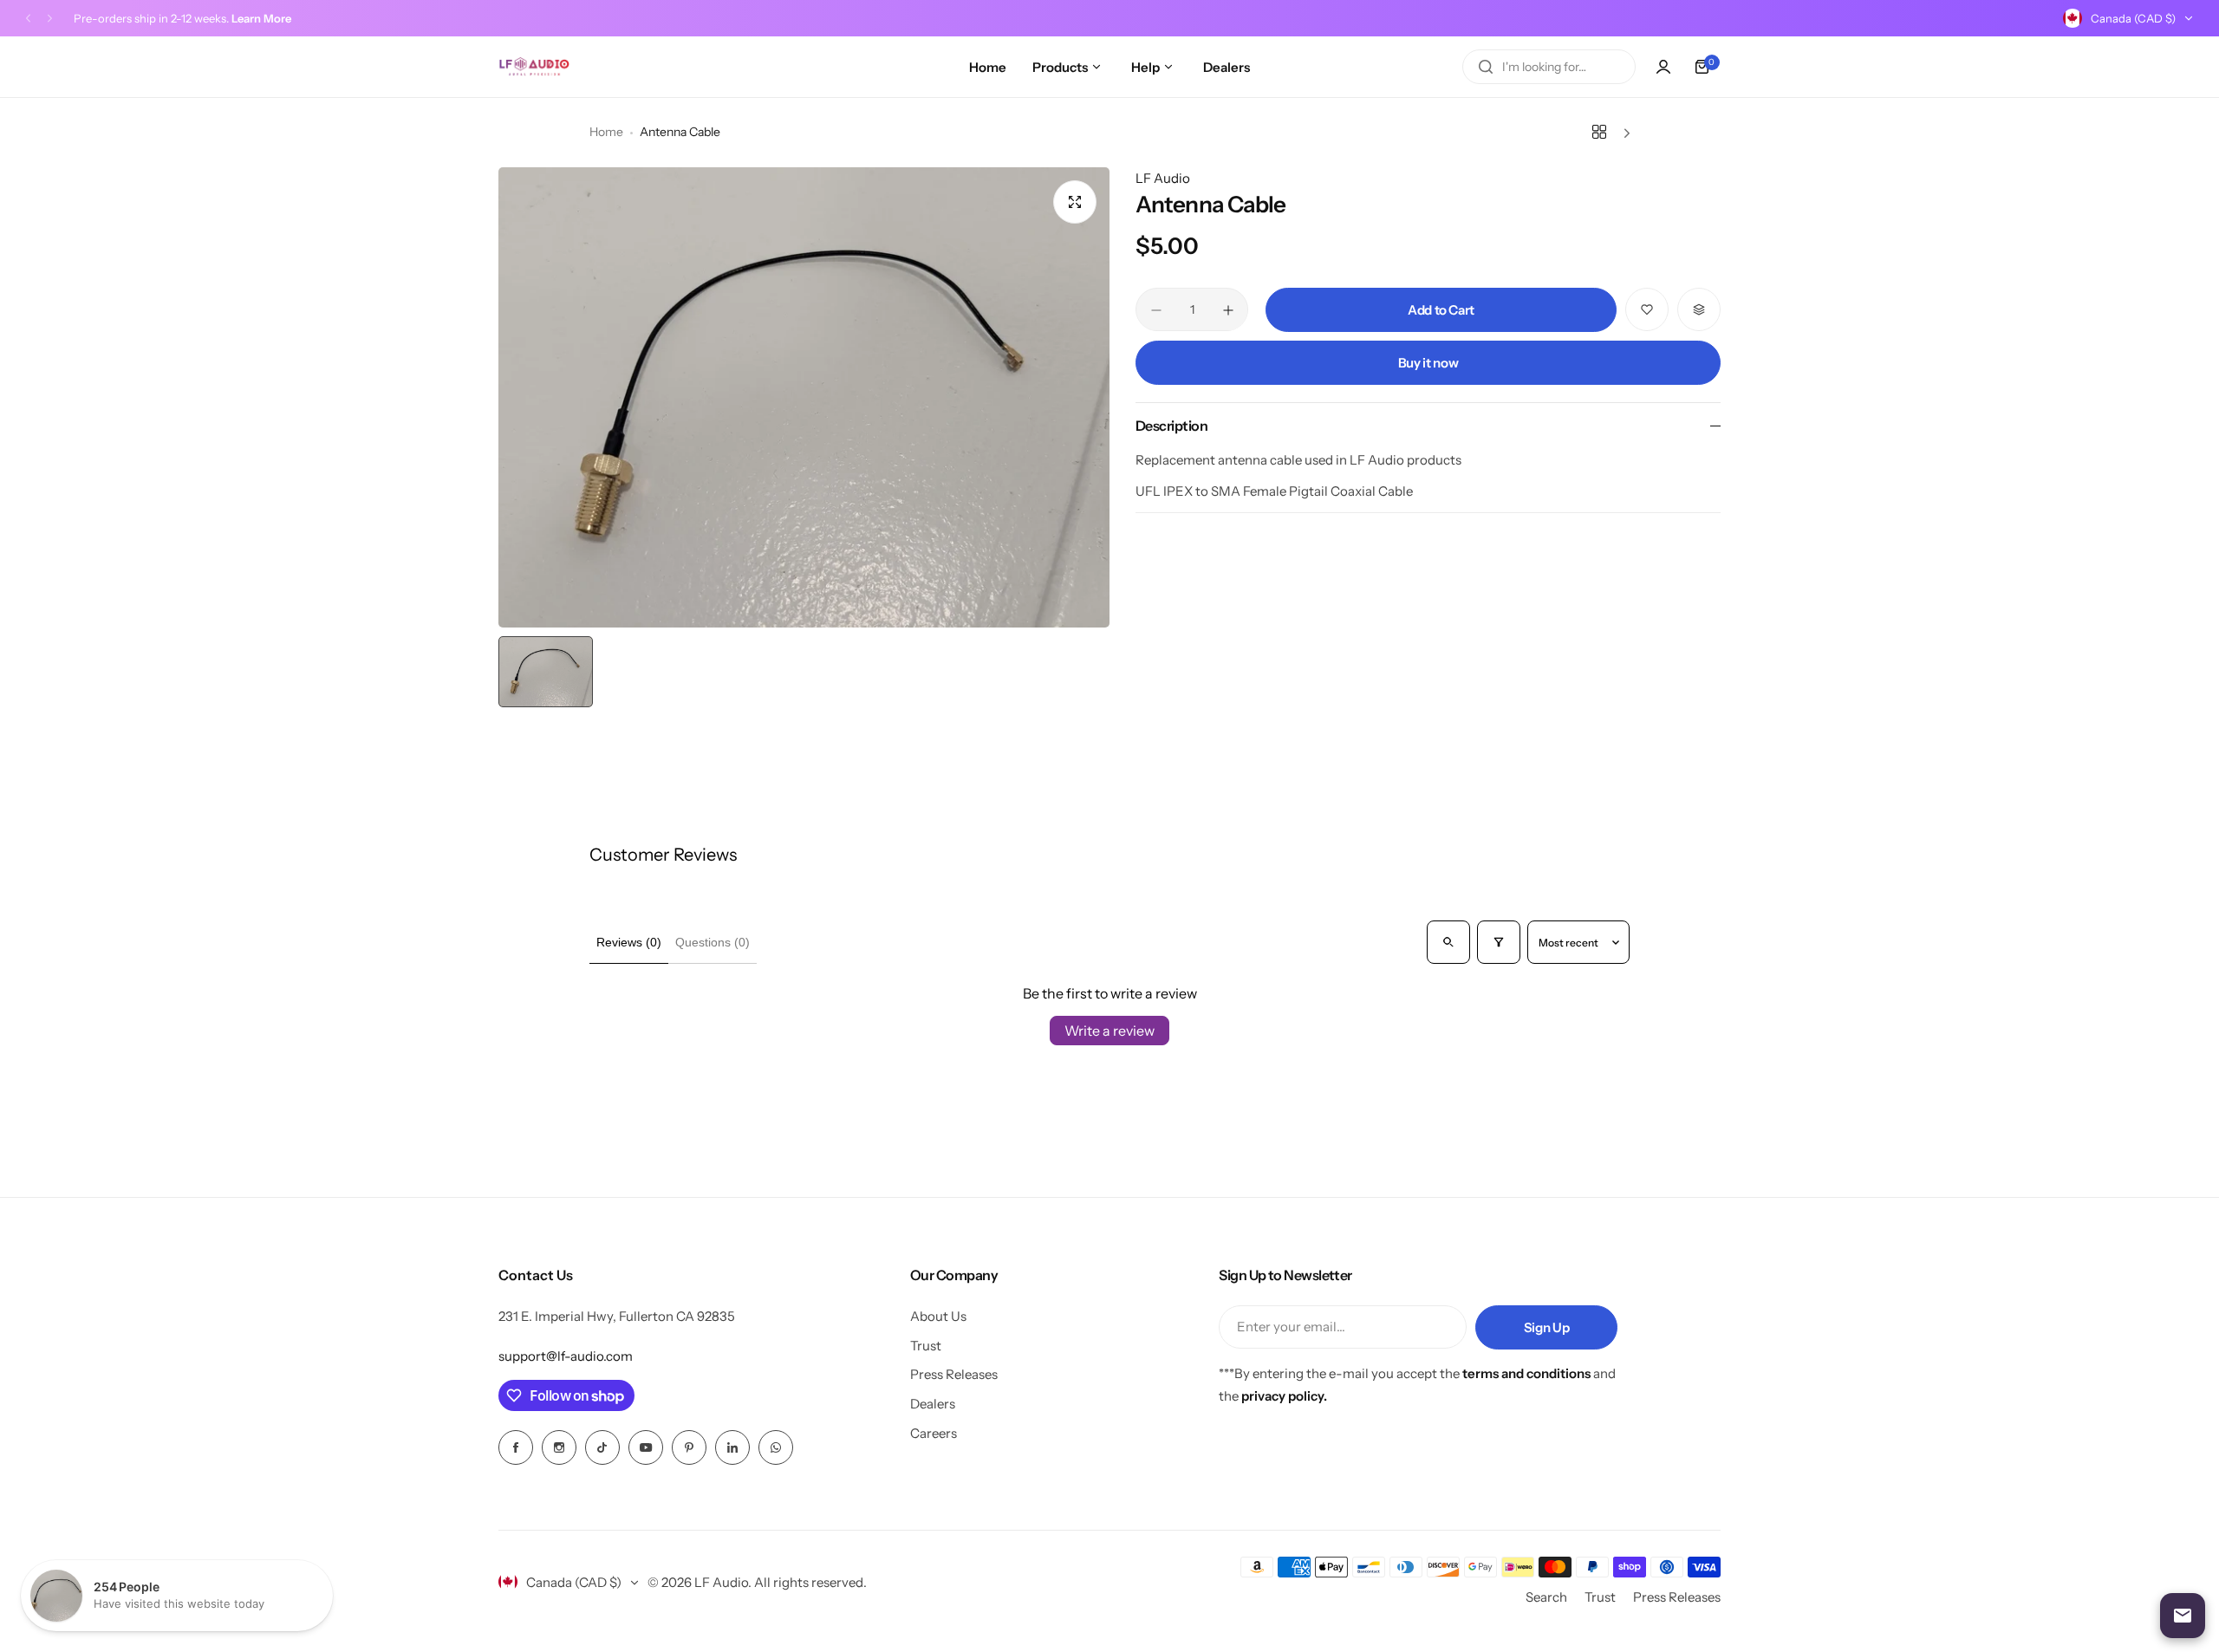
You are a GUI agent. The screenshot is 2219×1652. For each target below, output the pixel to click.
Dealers (933, 1404)
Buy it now (1428, 363)
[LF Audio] (534, 67)
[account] (1663, 67)
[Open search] (1448, 942)
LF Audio (1163, 178)
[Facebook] (516, 1447)
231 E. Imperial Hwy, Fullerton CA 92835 (617, 1316)
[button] (28, 19)
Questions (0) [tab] (713, 942)
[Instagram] (559, 1447)
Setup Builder (172, 18)
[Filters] (1499, 942)
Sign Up (1546, 1327)
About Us (938, 1316)
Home (606, 132)
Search (1546, 1597)
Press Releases (954, 1374)
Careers (934, 1433)
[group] (804, 397)
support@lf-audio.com (566, 1356)
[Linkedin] (732, 1447)
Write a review (1109, 1031)
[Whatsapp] (776, 1447)
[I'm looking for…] (1486, 67)
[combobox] (1549, 67)
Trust (926, 1346)
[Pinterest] (689, 1447)
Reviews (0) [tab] (629, 942)
